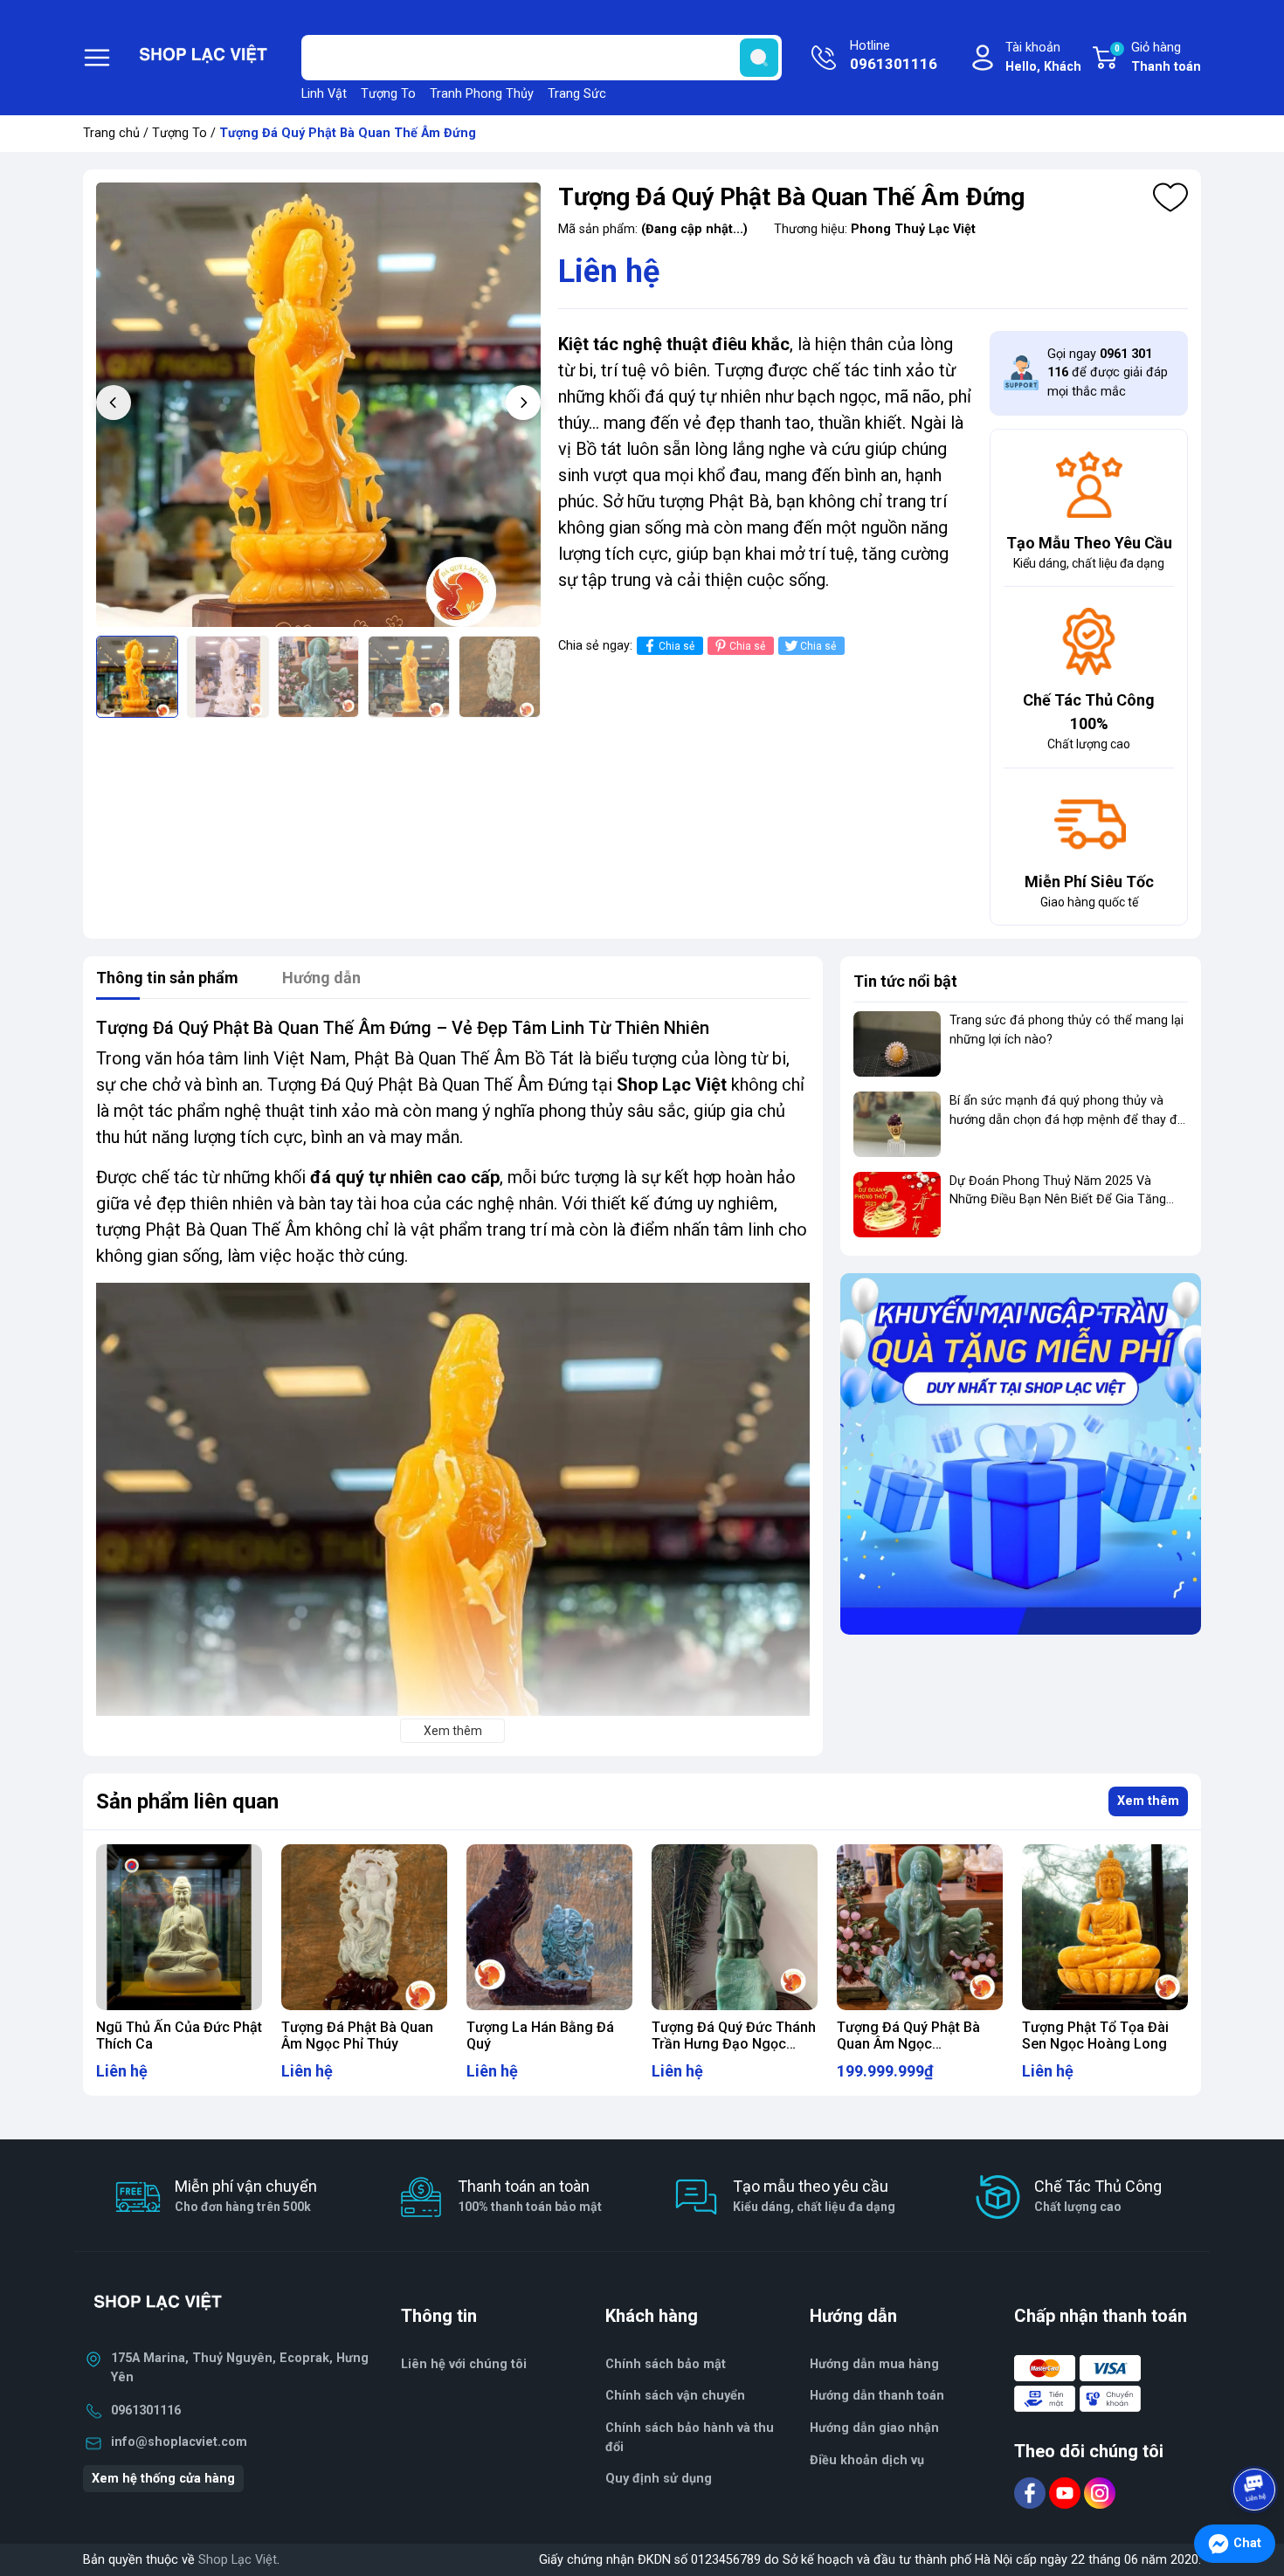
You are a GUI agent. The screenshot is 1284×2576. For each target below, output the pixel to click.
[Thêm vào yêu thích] (1170, 197)
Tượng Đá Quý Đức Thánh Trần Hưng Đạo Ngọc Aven (734, 2044)
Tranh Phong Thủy (482, 94)
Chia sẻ (677, 646)
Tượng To (388, 94)
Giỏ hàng (1158, 57)
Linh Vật (324, 94)
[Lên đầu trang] (1256, 2441)
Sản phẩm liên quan (187, 1801)
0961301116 (146, 2411)
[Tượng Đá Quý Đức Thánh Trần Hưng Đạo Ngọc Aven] (735, 1927)
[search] (759, 58)
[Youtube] (1067, 2493)
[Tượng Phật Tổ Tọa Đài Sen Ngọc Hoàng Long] (1105, 1927)
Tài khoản (1043, 57)
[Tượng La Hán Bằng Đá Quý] (549, 1927)
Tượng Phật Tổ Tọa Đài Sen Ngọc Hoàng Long (1095, 2035)
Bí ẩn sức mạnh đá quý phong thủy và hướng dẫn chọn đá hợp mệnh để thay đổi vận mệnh (1068, 1119)
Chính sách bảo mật (666, 2364)
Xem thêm (1148, 1801)
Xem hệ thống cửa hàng (163, 2479)
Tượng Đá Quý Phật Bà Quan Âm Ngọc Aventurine (908, 2044)
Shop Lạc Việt (238, 2560)
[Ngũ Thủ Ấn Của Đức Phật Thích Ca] (179, 1927)
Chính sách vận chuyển (675, 2396)
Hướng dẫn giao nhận (874, 2428)
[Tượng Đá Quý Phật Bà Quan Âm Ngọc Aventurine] (920, 1927)
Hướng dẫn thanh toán (877, 2396)
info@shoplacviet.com (179, 2442)
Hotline (894, 55)
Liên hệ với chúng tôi (464, 2364)
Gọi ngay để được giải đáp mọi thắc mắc (1108, 373)
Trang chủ (111, 133)
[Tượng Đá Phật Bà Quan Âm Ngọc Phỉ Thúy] (364, 1927)
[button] (523, 403)
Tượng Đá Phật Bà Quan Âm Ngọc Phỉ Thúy (357, 2035)
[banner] (1021, 1453)
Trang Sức (577, 94)
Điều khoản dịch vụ (867, 2460)
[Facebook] (1032, 2493)
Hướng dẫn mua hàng (874, 2364)
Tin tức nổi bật (905, 981)
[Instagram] (1100, 2493)
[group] (318, 405)
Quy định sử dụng (659, 2479)
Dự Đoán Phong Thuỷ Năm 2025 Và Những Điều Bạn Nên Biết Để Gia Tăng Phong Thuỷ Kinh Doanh (1058, 1200)
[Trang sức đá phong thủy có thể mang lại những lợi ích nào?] (897, 1044)
